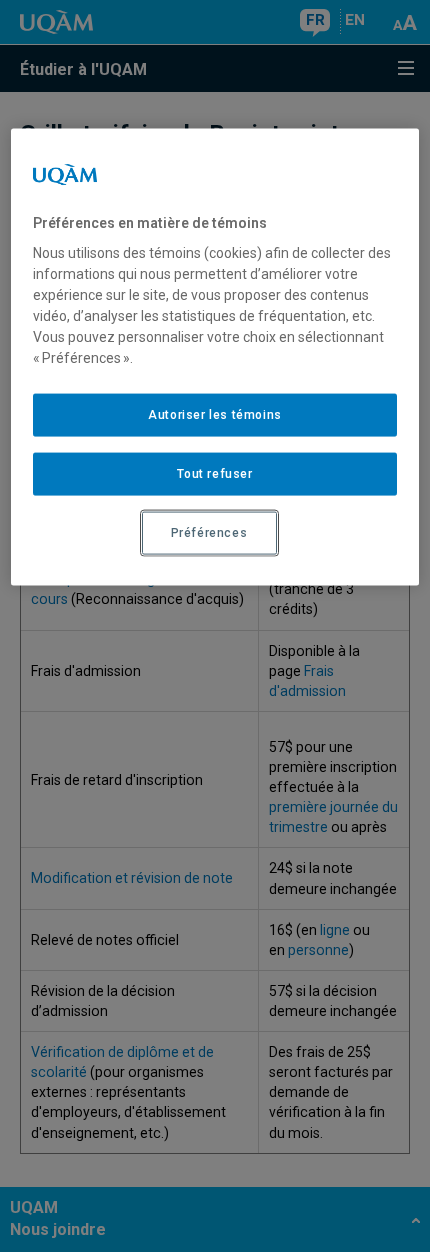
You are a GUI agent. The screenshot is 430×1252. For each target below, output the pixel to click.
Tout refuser (214, 474)
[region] (215, 356)
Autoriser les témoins (215, 415)
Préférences (209, 533)
